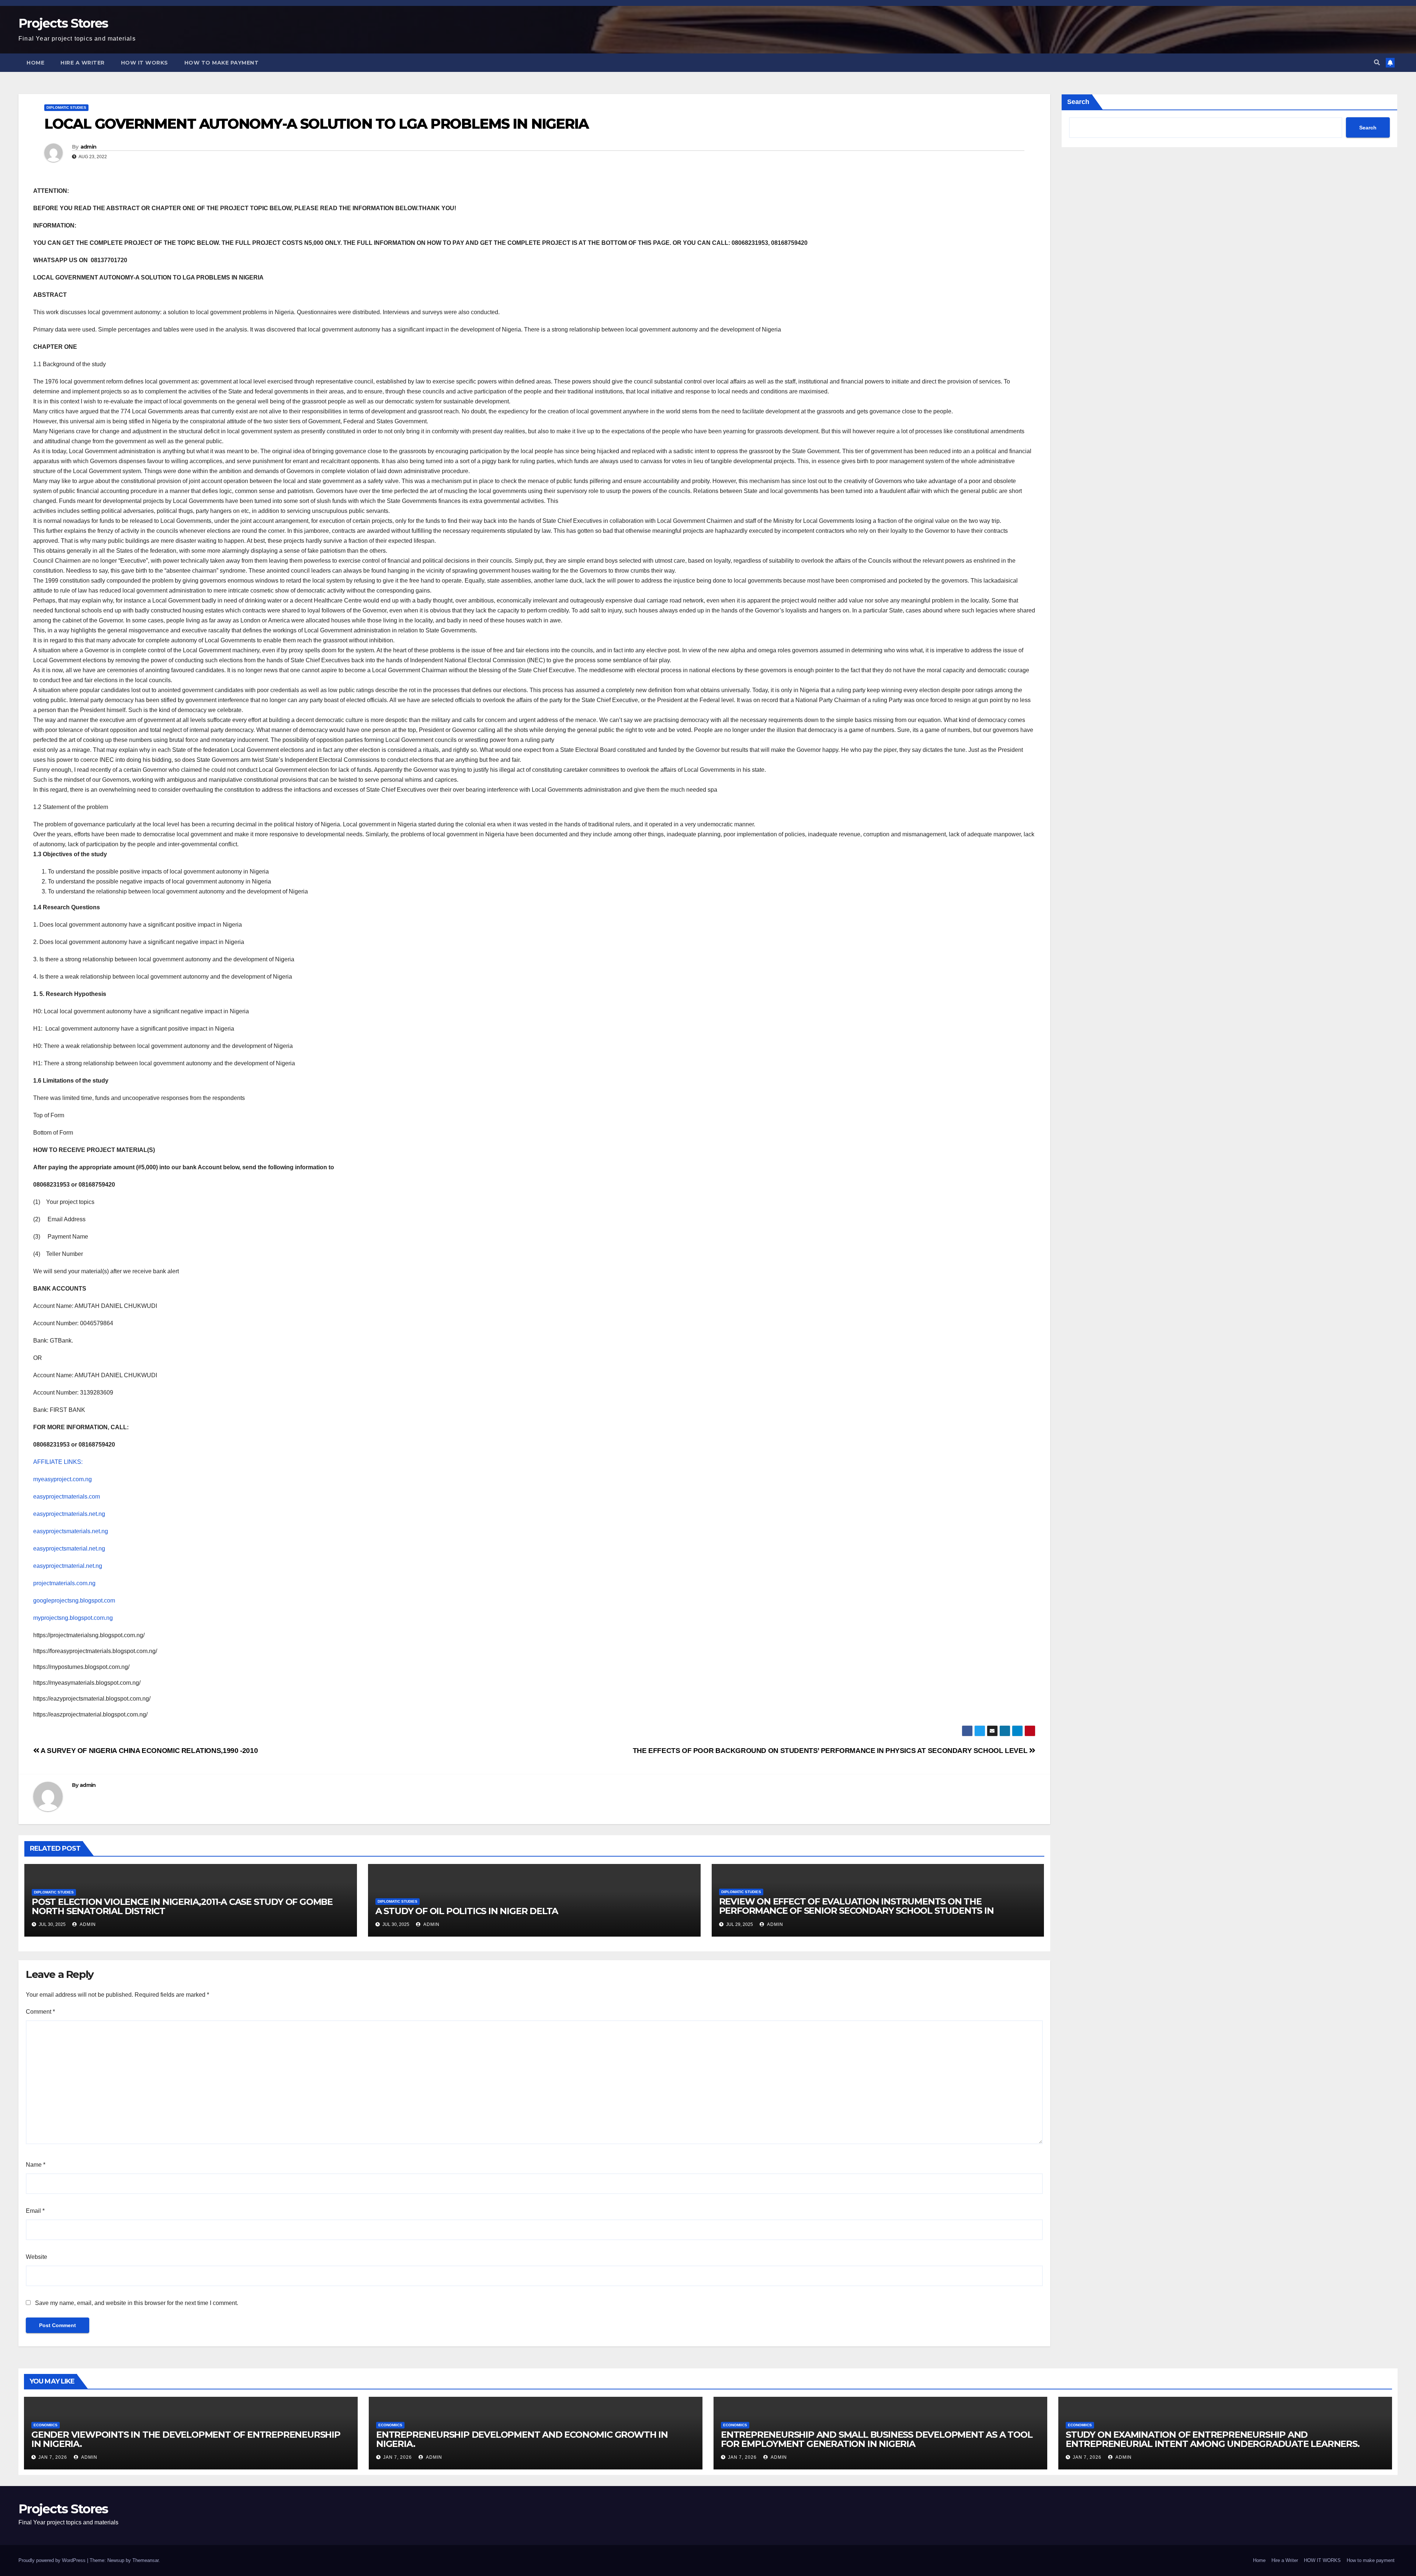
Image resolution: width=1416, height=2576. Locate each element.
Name (36, 2165)
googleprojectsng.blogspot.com (74, 1601)
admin (88, 147)
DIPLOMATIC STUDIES (66, 107)
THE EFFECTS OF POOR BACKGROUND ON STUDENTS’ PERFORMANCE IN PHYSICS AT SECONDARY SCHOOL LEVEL (831, 1751)
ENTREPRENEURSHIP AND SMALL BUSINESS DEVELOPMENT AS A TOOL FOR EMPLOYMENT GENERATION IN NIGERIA (877, 2439)
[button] (1377, 63)
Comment (40, 2012)
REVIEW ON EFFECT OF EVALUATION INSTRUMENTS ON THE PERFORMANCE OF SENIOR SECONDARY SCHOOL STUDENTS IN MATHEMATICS (856, 1911)
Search (1078, 102)
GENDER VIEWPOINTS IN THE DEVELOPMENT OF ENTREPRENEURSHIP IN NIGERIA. (186, 2439)
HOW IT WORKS (145, 63)
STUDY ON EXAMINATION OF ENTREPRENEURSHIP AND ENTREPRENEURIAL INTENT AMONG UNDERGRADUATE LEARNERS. (1213, 2439)
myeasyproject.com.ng (63, 1479)
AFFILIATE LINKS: (58, 1462)
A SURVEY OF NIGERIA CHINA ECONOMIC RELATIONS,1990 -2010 (149, 1751)
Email (35, 2211)
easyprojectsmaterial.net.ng (69, 1549)
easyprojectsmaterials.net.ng (71, 1531)
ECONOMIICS (46, 2425)
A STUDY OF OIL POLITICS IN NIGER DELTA (467, 1911)
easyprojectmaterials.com (67, 1497)
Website (37, 2257)
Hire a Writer (83, 63)
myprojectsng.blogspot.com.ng (73, 1618)
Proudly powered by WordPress (53, 2560)
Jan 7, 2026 (53, 2457)
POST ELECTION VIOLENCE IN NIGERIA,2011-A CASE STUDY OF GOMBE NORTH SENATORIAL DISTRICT (182, 1906)
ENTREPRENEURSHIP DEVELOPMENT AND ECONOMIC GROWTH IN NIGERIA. (522, 2439)
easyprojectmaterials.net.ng (69, 1514)
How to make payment (222, 63)
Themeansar (145, 2560)
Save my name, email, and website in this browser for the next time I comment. (137, 2303)
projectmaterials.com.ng (64, 1583)
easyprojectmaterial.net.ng (68, 1566)
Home (35, 63)
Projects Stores (63, 23)
